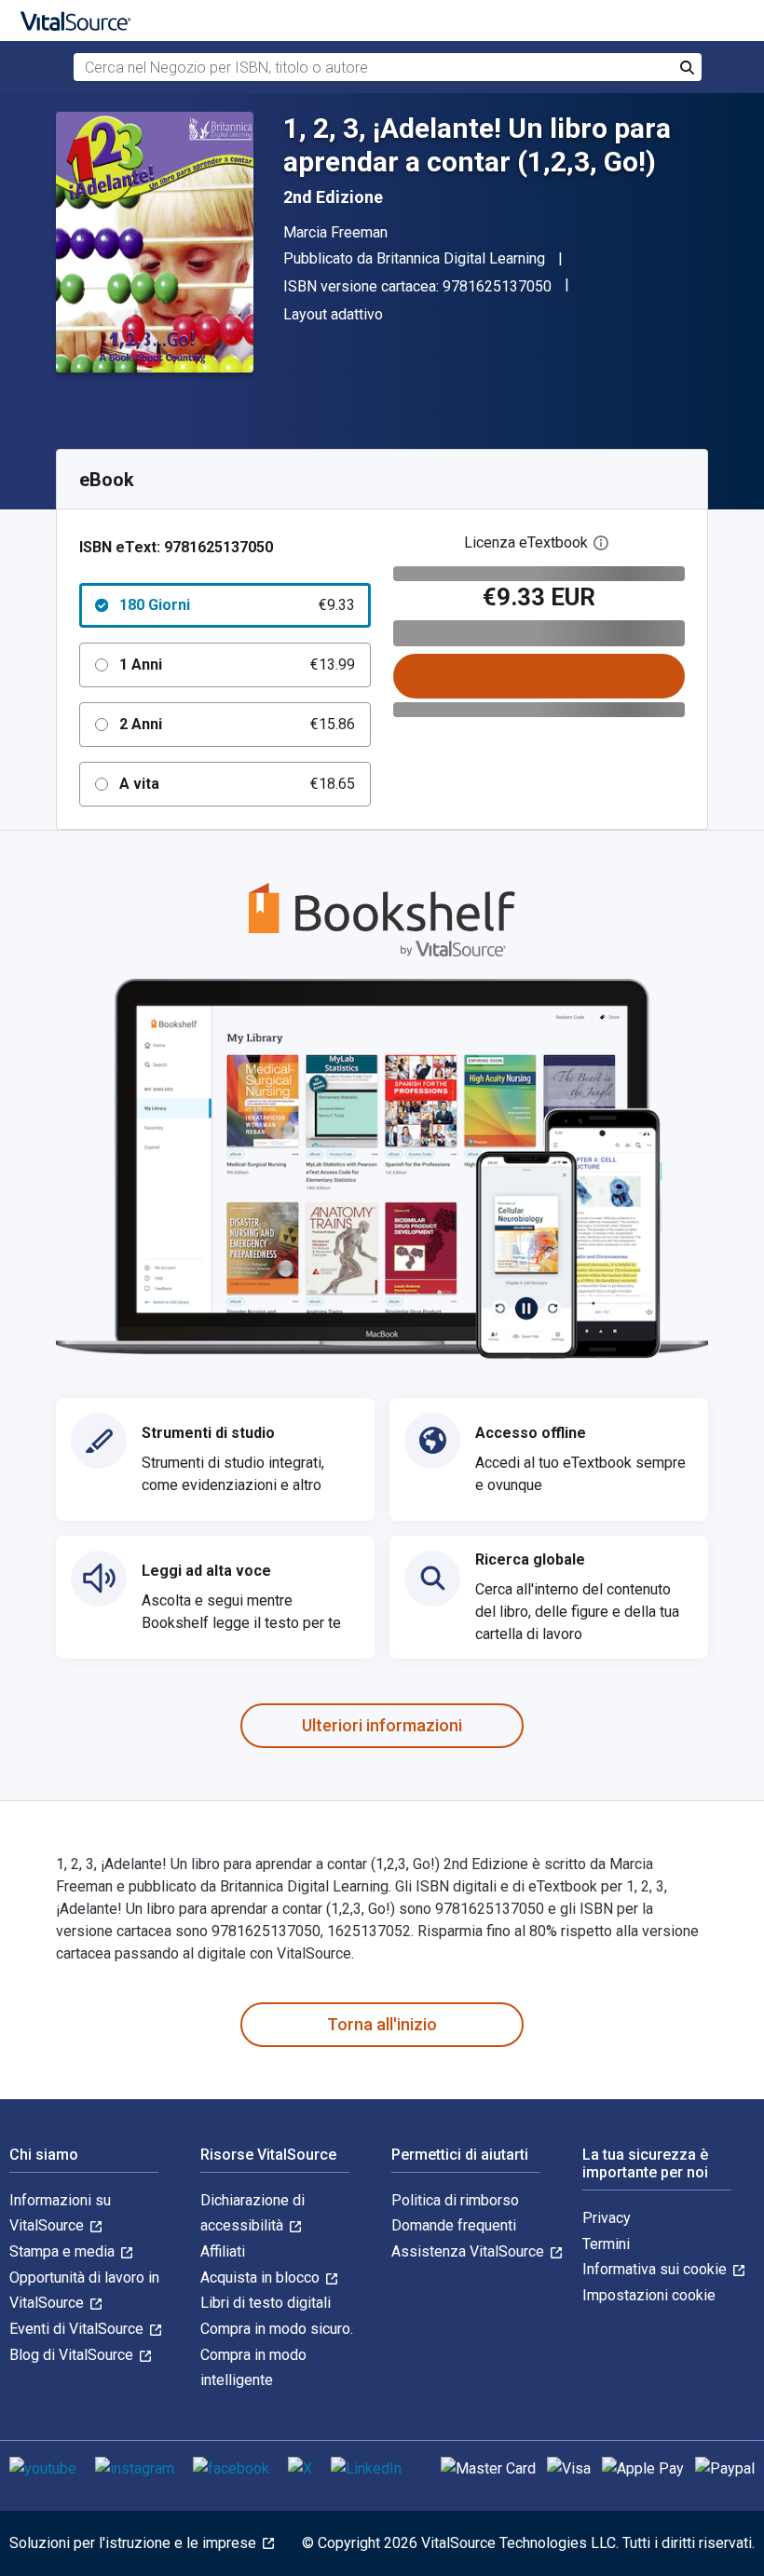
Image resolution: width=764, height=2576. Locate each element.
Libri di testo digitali (266, 2303)
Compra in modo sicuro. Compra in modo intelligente (277, 2354)
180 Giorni (237, 605)
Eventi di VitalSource (78, 2329)
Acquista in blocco (262, 2278)
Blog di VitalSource (73, 2355)
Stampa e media (64, 2251)
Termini (606, 2244)
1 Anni (237, 664)
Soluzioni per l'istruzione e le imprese (135, 2543)
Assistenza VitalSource (470, 2251)
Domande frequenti (454, 2225)
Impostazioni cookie (649, 2295)
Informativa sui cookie (656, 2269)
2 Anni (237, 724)
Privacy (607, 2218)
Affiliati (223, 2251)
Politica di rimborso (455, 2200)
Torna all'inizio (382, 2024)
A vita (237, 784)
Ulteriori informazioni (382, 1725)
